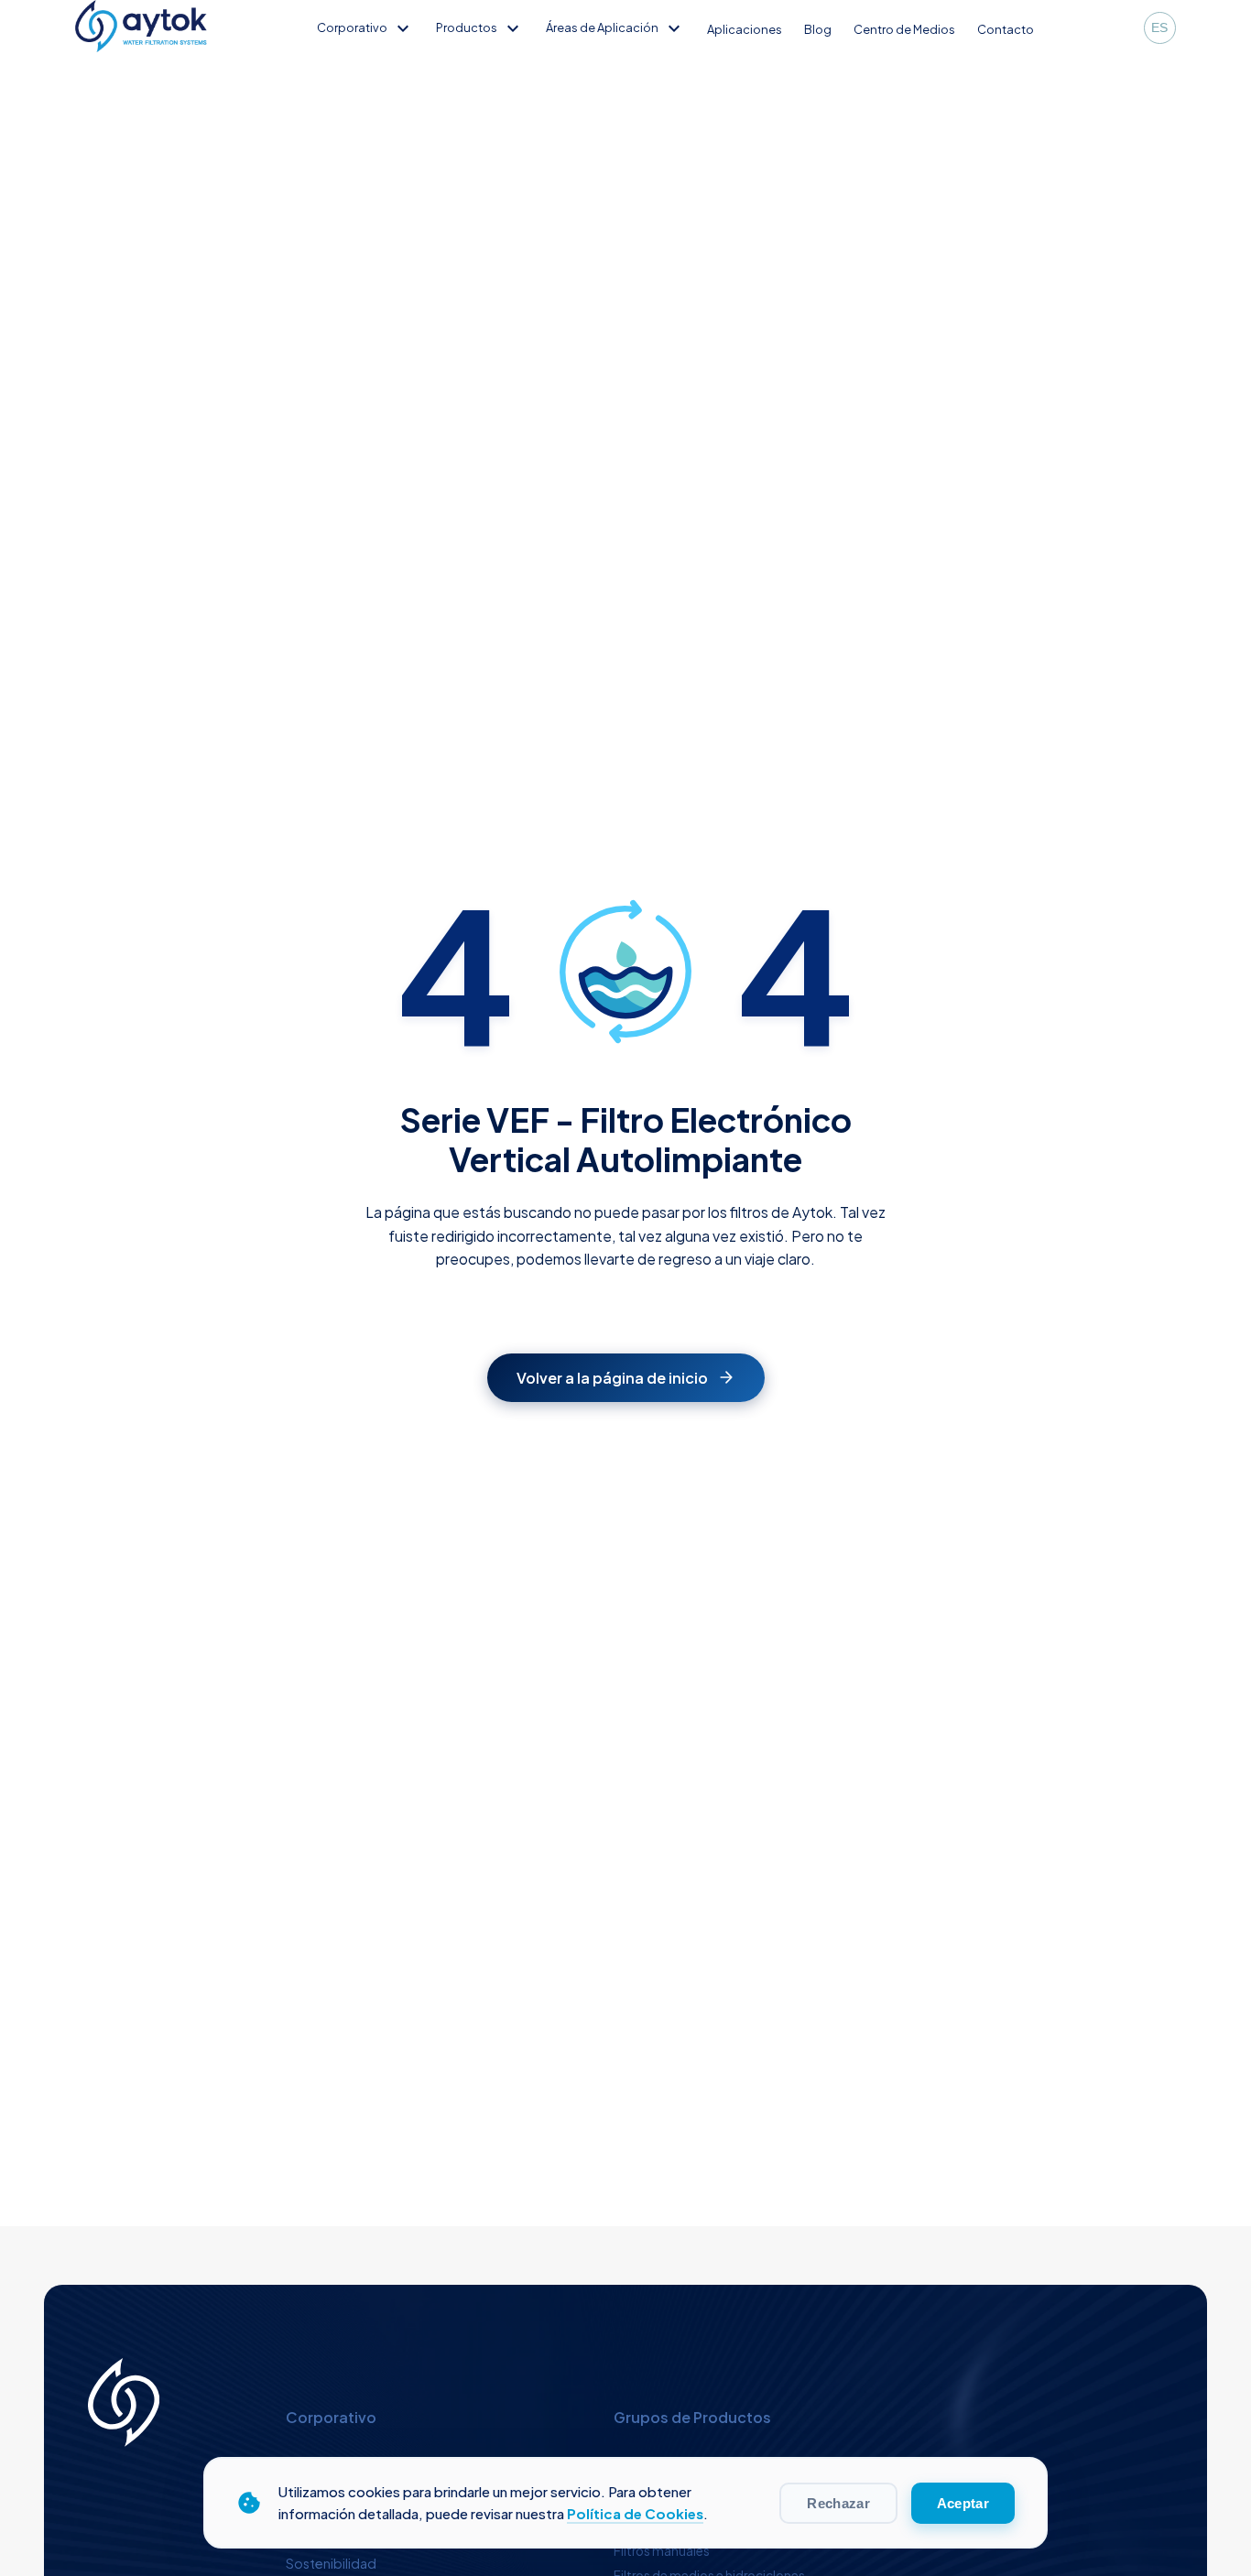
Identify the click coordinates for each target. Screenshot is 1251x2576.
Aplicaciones (745, 29)
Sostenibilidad (331, 2563)
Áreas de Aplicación (615, 27)
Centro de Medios (904, 29)
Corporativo (365, 27)
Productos (480, 27)
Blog (818, 29)
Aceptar (963, 2503)
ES (1159, 28)
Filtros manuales (662, 2551)
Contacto (1006, 29)
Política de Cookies (635, 2513)
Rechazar (838, 2503)
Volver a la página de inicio (612, 1378)
